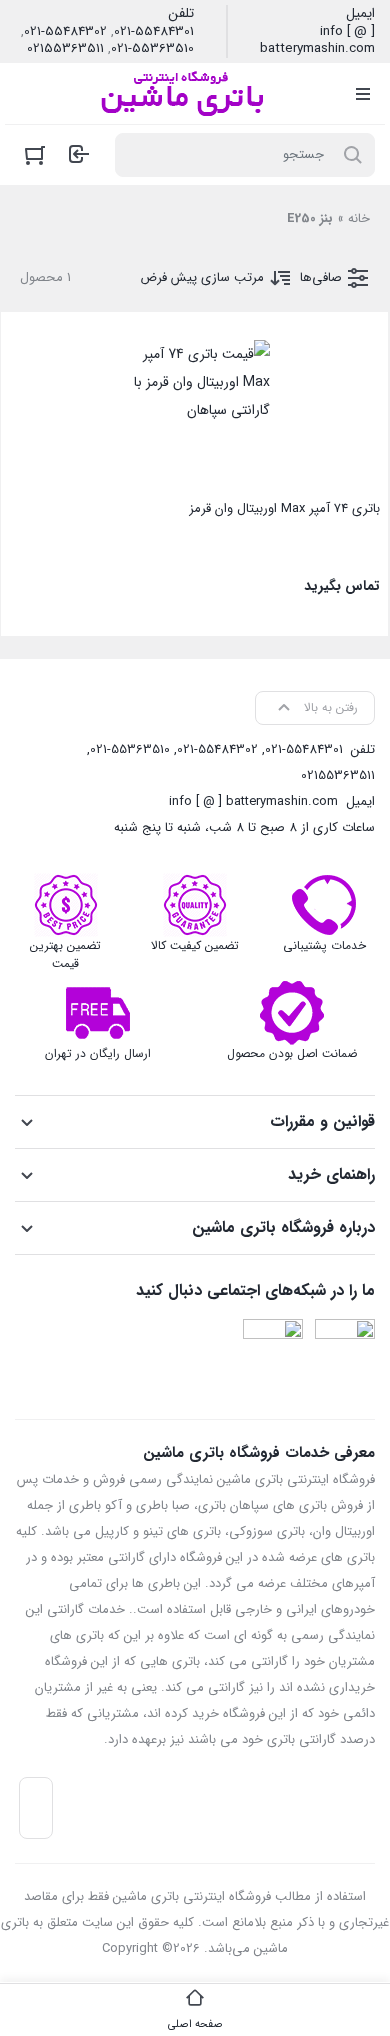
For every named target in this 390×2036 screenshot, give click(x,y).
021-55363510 (152, 49)
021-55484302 (65, 32)
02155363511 (65, 49)
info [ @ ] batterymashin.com (317, 40)
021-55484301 (154, 32)
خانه (359, 218)
